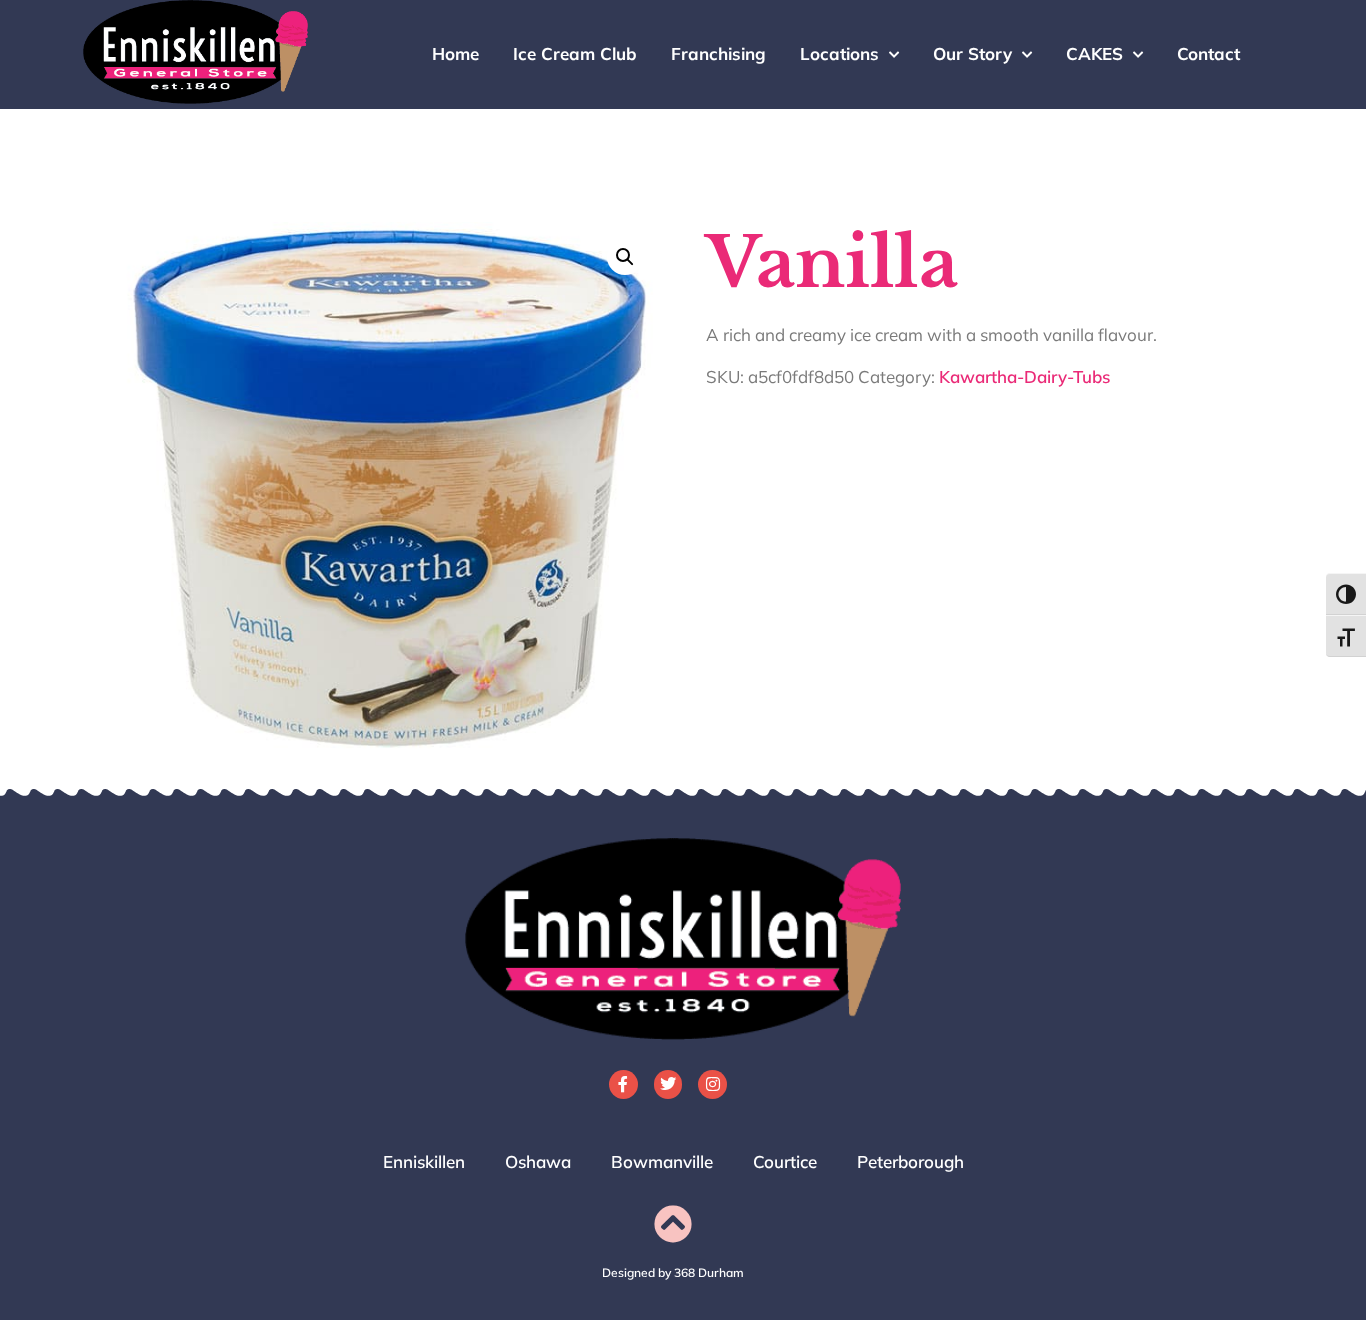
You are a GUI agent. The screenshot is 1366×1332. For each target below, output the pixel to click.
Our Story (972, 53)
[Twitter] (668, 1084)
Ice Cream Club (575, 53)
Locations (839, 53)
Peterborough (910, 1161)
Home (455, 53)
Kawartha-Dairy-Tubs (1024, 376)
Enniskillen (424, 1161)
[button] (625, 257)
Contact (1208, 53)
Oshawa (538, 1161)
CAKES (1094, 53)
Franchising (718, 53)
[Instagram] (712, 1084)
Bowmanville (662, 1161)
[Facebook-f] (623, 1084)
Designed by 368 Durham (673, 1272)
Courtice (785, 1161)
